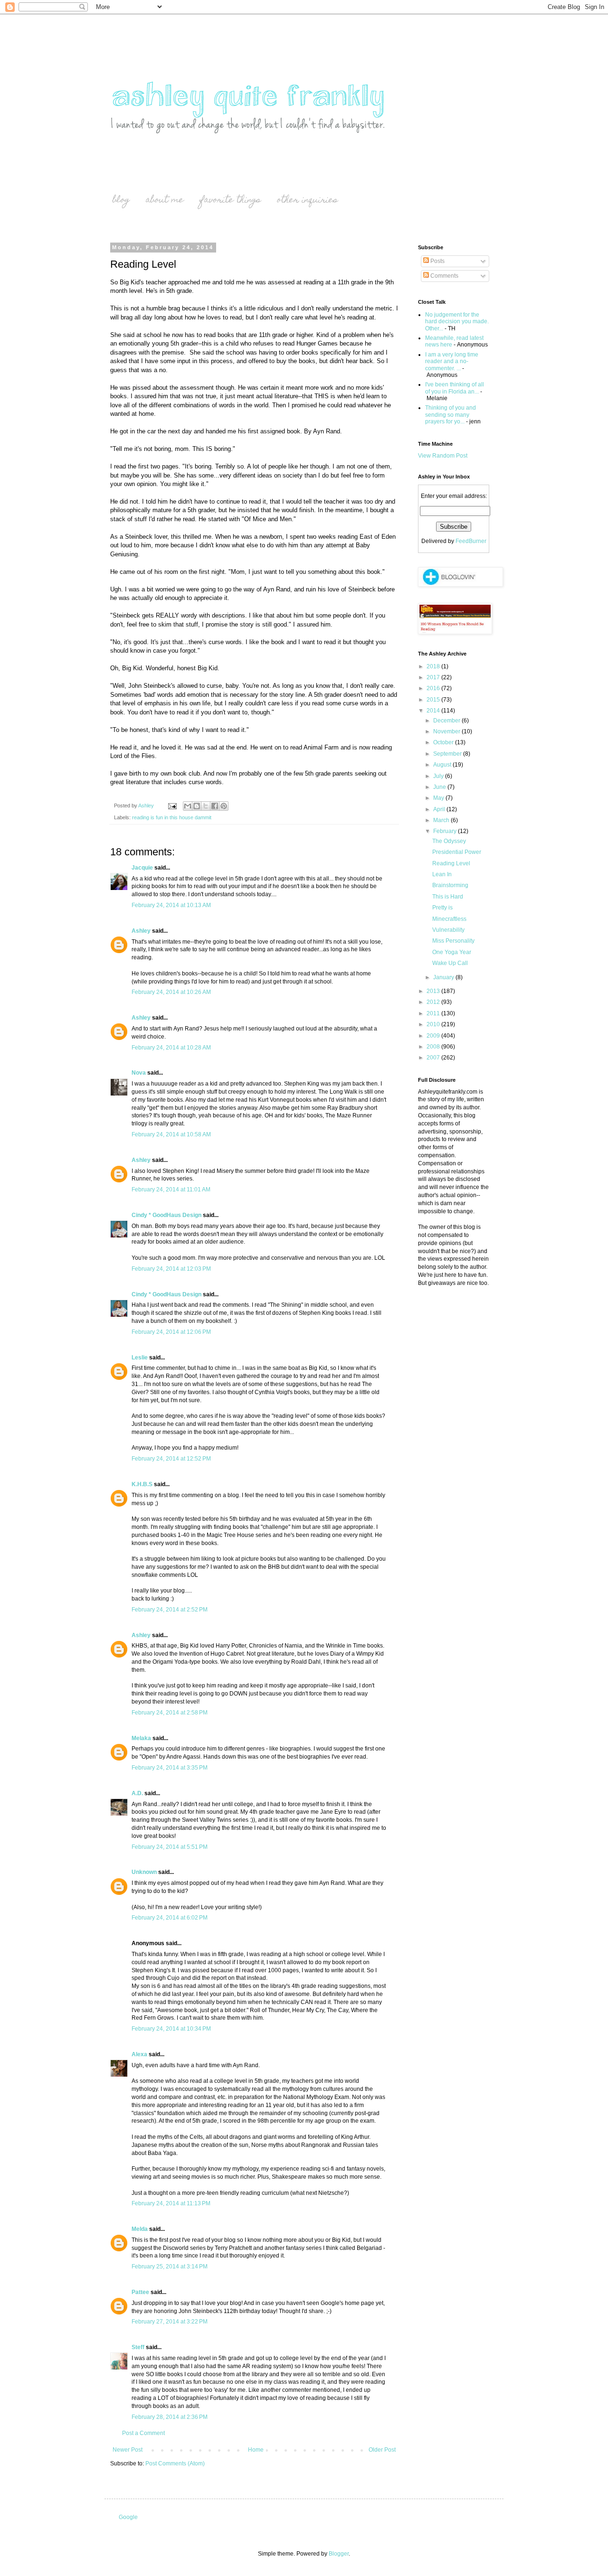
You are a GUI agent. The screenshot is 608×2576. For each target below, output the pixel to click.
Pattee (140, 2292)
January (444, 977)
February (446, 831)
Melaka (141, 1738)
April (440, 809)
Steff (138, 2347)
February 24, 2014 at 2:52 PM (170, 1610)
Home (256, 2450)
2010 (434, 1024)
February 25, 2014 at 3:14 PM (170, 2267)
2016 (434, 688)
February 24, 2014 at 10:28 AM (171, 1048)
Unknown (144, 1872)
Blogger (339, 2554)
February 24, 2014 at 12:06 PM (171, 1332)
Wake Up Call (450, 963)
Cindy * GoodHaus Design (166, 1215)
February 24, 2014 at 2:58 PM (170, 1713)
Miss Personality (453, 941)
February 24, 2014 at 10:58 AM (171, 1134)
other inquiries (307, 201)
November (447, 731)
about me (165, 201)
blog (121, 201)
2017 (434, 677)
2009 (434, 1036)
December (447, 721)
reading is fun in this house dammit (172, 817)
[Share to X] (206, 806)
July (439, 776)
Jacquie (142, 868)
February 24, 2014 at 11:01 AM (171, 1190)
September (448, 754)
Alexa (139, 2054)
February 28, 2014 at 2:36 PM (170, 2417)
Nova (139, 1073)
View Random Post (443, 456)
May (439, 798)
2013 (434, 991)
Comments (444, 276)
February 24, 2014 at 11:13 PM (171, 2203)
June (440, 787)
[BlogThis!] (197, 806)
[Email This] (188, 806)
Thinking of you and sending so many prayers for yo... (451, 415)
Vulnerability (448, 930)
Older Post (382, 2450)
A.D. (137, 1793)
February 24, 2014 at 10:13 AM (171, 905)
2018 (434, 666)
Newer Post (128, 2450)
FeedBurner (471, 541)
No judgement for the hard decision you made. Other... (457, 322)
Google (128, 2517)
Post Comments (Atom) (175, 2464)
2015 (434, 700)
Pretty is (442, 908)
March (442, 820)
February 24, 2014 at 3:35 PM (170, 1768)
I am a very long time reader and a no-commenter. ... (452, 361)
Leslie (140, 1358)
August (443, 765)
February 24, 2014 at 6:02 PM (170, 1918)
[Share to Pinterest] (224, 806)
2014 (434, 711)
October (444, 742)
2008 (434, 1047)
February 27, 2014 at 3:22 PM (170, 2322)
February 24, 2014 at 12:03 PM (171, 1269)
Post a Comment (143, 2433)
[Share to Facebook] (215, 806)
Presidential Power (457, 852)
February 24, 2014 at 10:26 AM (171, 992)
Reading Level (451, 863)
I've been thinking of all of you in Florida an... (455, 388)
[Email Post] (172, 806)
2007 (434, 1058)
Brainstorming (450, 885)
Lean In (442, 874)
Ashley (141, 931)
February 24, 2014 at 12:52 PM (171, 1459)
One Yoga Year (452, 952)
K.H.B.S (142, 1484)
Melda (140, 2229)
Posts (437, 261)
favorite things (230, 201)
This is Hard (448, 897)
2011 (434, 1013)
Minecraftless (449, 919)
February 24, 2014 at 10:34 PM (171, 2029)
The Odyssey (449, 841)
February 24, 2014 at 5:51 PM (170, 1847)
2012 (434, 1002)
